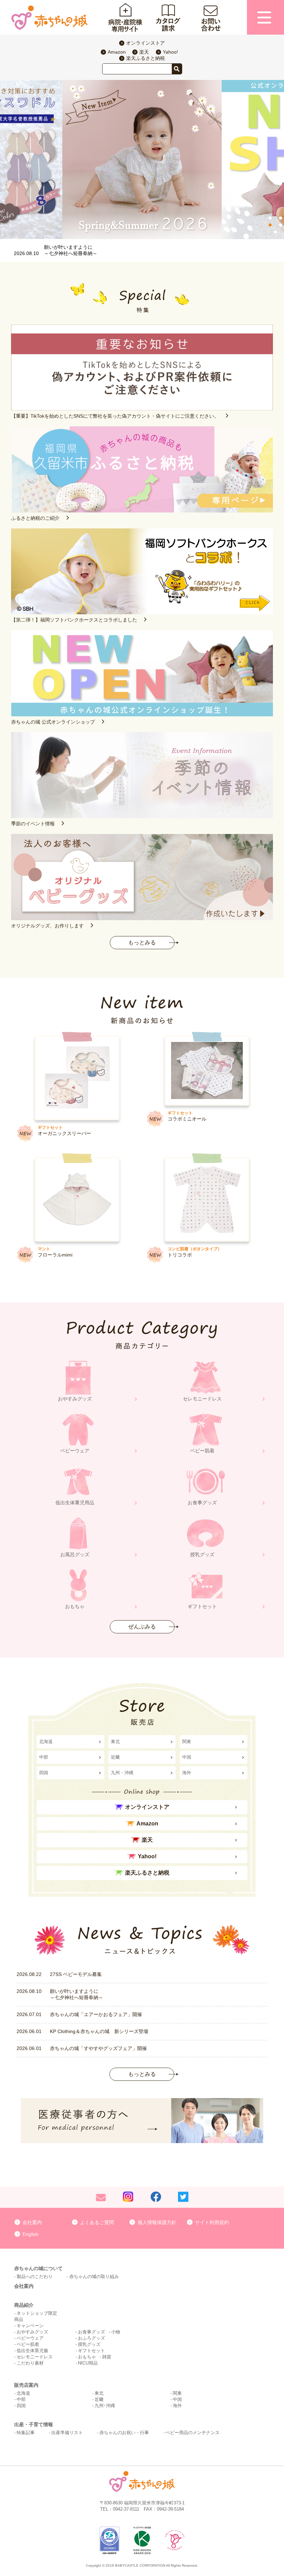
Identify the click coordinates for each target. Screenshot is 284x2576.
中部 (44, 1757)
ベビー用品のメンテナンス (193, 2433)
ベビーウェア (30, 2338)
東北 (115, 1741)
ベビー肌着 (28, 2344)
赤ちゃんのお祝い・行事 (124, 2433)
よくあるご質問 (97, 2222)
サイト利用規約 (212, 2222)
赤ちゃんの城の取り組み (94, 2276)
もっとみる (142, 942)
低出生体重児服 (32, 2351)
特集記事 (26, 2433)
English (30, 2234)
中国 (187, 1757)
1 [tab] (270, 218)
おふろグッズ (91, 2338)
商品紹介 (24, 2305)
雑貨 (107, 2357)
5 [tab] (275, 232)
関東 (187, 1741)
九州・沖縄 (122, 1773)
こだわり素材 (30, 2363)
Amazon (117, 52)
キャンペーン (30, 2326)
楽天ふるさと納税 (145, 58)
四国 (44, 1773)
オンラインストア (145, 43)
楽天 (144, 52)
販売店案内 (26, 2385)
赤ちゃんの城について (38, 2268)
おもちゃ (87, 2357)
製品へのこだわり (35, 2276)
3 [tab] (270, 225)
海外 (187, 1773)
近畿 (115, 1757)
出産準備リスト (67, 2433)
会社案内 (32, 2222)
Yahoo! (170, 52)
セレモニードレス (35, 2357)
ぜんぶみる (142, 1627)
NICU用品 (88, 2363)
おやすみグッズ (32, 2332)
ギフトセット (91, 2351)
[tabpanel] (142, 160)
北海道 (46, 1741)
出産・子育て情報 (34, 2424)
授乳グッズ (89, 2344)
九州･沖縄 (105, 2406)
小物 (116, 2332)
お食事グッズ (91, 2332)
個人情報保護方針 (157, 2222)
